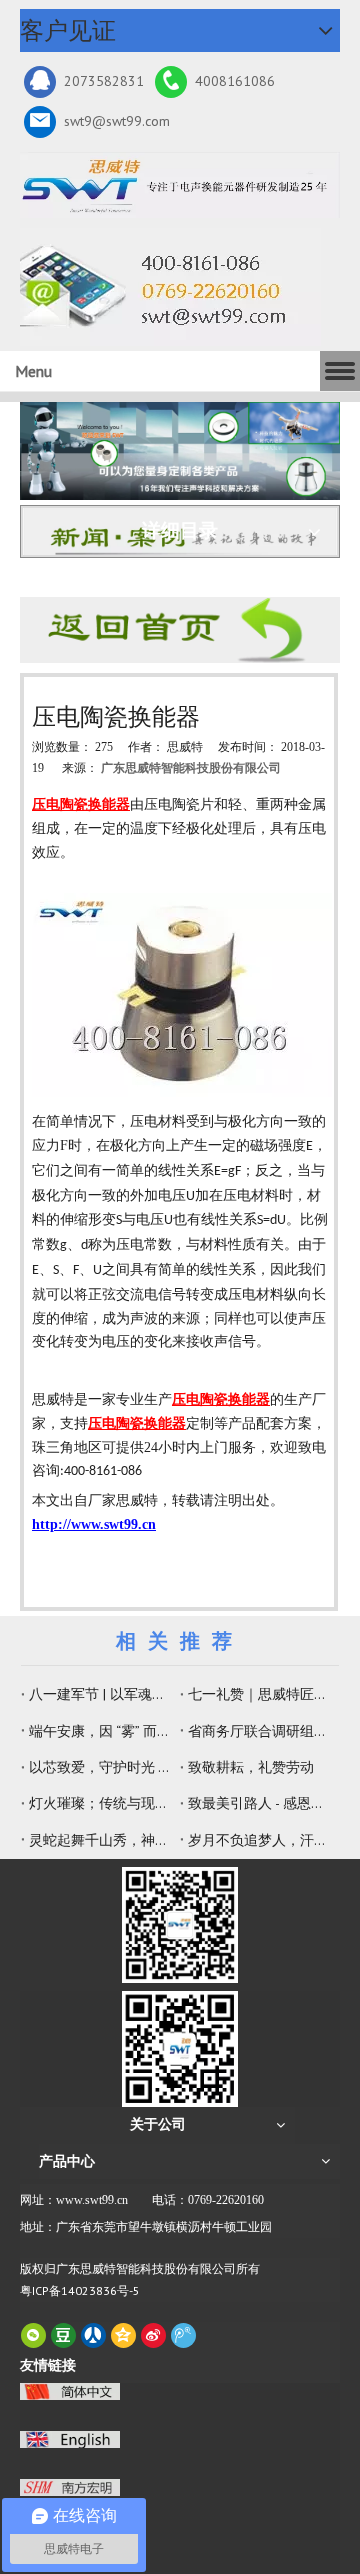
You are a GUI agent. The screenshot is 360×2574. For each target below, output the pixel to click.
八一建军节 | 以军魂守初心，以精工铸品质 (100, 1694)
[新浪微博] (153, 2335)
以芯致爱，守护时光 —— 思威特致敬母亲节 (100, 1767)
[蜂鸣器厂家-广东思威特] (180, 630)
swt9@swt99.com (117, 121)
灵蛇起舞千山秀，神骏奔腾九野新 (100, 1840)
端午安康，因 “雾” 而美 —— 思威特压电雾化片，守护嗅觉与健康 (100, 1731)
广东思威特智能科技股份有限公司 (191, 768)
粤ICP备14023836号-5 (80, 2290)
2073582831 (104, 81)
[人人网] (93, 2335)
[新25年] (180, 185)
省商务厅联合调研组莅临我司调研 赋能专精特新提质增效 (259, 1731)
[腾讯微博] (183, 2335)
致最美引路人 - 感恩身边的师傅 (259, 1803)
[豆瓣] (63, 2335)
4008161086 (235, 81)
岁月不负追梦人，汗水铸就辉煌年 (259, 1840)
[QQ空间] (123, 2335)
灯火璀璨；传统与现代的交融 (100, 1803)
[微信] (33, 2335)
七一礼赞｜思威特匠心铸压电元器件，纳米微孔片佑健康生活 (259, 1694)
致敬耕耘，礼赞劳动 (251, 1767)
